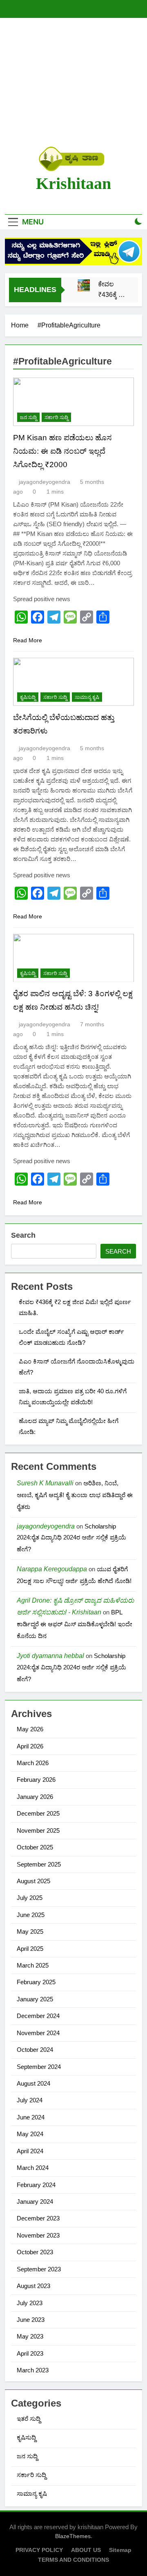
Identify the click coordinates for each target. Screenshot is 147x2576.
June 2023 (31, 2320)
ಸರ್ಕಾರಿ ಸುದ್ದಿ (56, 417)
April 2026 (30, 1746)
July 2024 (30, 2100)
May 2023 (30, 2336)
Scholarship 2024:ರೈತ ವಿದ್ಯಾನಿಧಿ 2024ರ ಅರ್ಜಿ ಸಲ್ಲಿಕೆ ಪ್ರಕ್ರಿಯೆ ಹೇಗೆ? (71, 1538)
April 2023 (30, 2353)
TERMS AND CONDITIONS (73, 2560)
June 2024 (31, 2117)
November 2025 (38, 1830)
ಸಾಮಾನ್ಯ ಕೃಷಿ (87, 697)
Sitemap (120, 2550)
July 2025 (30, 1898)
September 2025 (39, 1864)
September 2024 (39, 2067)
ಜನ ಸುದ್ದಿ (28, 417)
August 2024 (33, 2083)
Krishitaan (73, 183)
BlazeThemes (73, 2536)
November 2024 (38, 2033)
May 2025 (30, 1931)
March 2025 (33, 1965)
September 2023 (39, 2269)
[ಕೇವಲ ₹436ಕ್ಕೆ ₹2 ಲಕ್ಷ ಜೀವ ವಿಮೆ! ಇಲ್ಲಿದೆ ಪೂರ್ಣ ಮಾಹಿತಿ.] (84, 285)
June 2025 (31, 1915)
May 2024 (30, 2134)
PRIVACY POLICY (39, 2550)
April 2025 (30, 1949)
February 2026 (36, 1780)
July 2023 (30, 2303)
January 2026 (35, 1797)
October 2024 (35, 2050)
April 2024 (30, 2151)
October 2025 (35, 1847)
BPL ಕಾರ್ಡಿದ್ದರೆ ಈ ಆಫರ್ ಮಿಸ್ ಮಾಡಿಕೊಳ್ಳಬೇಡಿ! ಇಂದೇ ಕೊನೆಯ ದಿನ (75, 1624)
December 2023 (38, 2218)
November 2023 (38, 2235)
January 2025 (35, 1999)
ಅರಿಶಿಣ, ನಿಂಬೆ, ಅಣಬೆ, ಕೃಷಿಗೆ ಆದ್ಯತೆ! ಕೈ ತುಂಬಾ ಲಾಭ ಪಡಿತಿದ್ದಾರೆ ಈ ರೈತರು (75, 1495)
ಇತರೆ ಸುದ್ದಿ (29, 2419)
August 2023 (33, 2286)
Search (23, 1235)
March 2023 (33, 2370)
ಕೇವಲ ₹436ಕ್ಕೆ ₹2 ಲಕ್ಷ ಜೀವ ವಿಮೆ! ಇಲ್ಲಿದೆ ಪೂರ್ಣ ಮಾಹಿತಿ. (112, 291)
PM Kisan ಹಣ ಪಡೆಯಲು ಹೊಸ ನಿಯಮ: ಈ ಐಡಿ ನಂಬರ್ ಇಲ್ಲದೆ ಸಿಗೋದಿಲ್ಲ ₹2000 (62, 451)
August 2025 (33, 1881)
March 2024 (33, 2168)
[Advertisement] (73, 82)
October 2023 (35, 2252)
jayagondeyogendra (45, 482)
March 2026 (33, 1763)
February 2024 (36, 2185)
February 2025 (36, 1982)
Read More (28, 640)
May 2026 (30, 1729)
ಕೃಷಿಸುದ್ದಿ (28, 697)
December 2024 (38, 2016)
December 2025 (38, 1813)
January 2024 (35, 2202)
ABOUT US (86, 2550)
